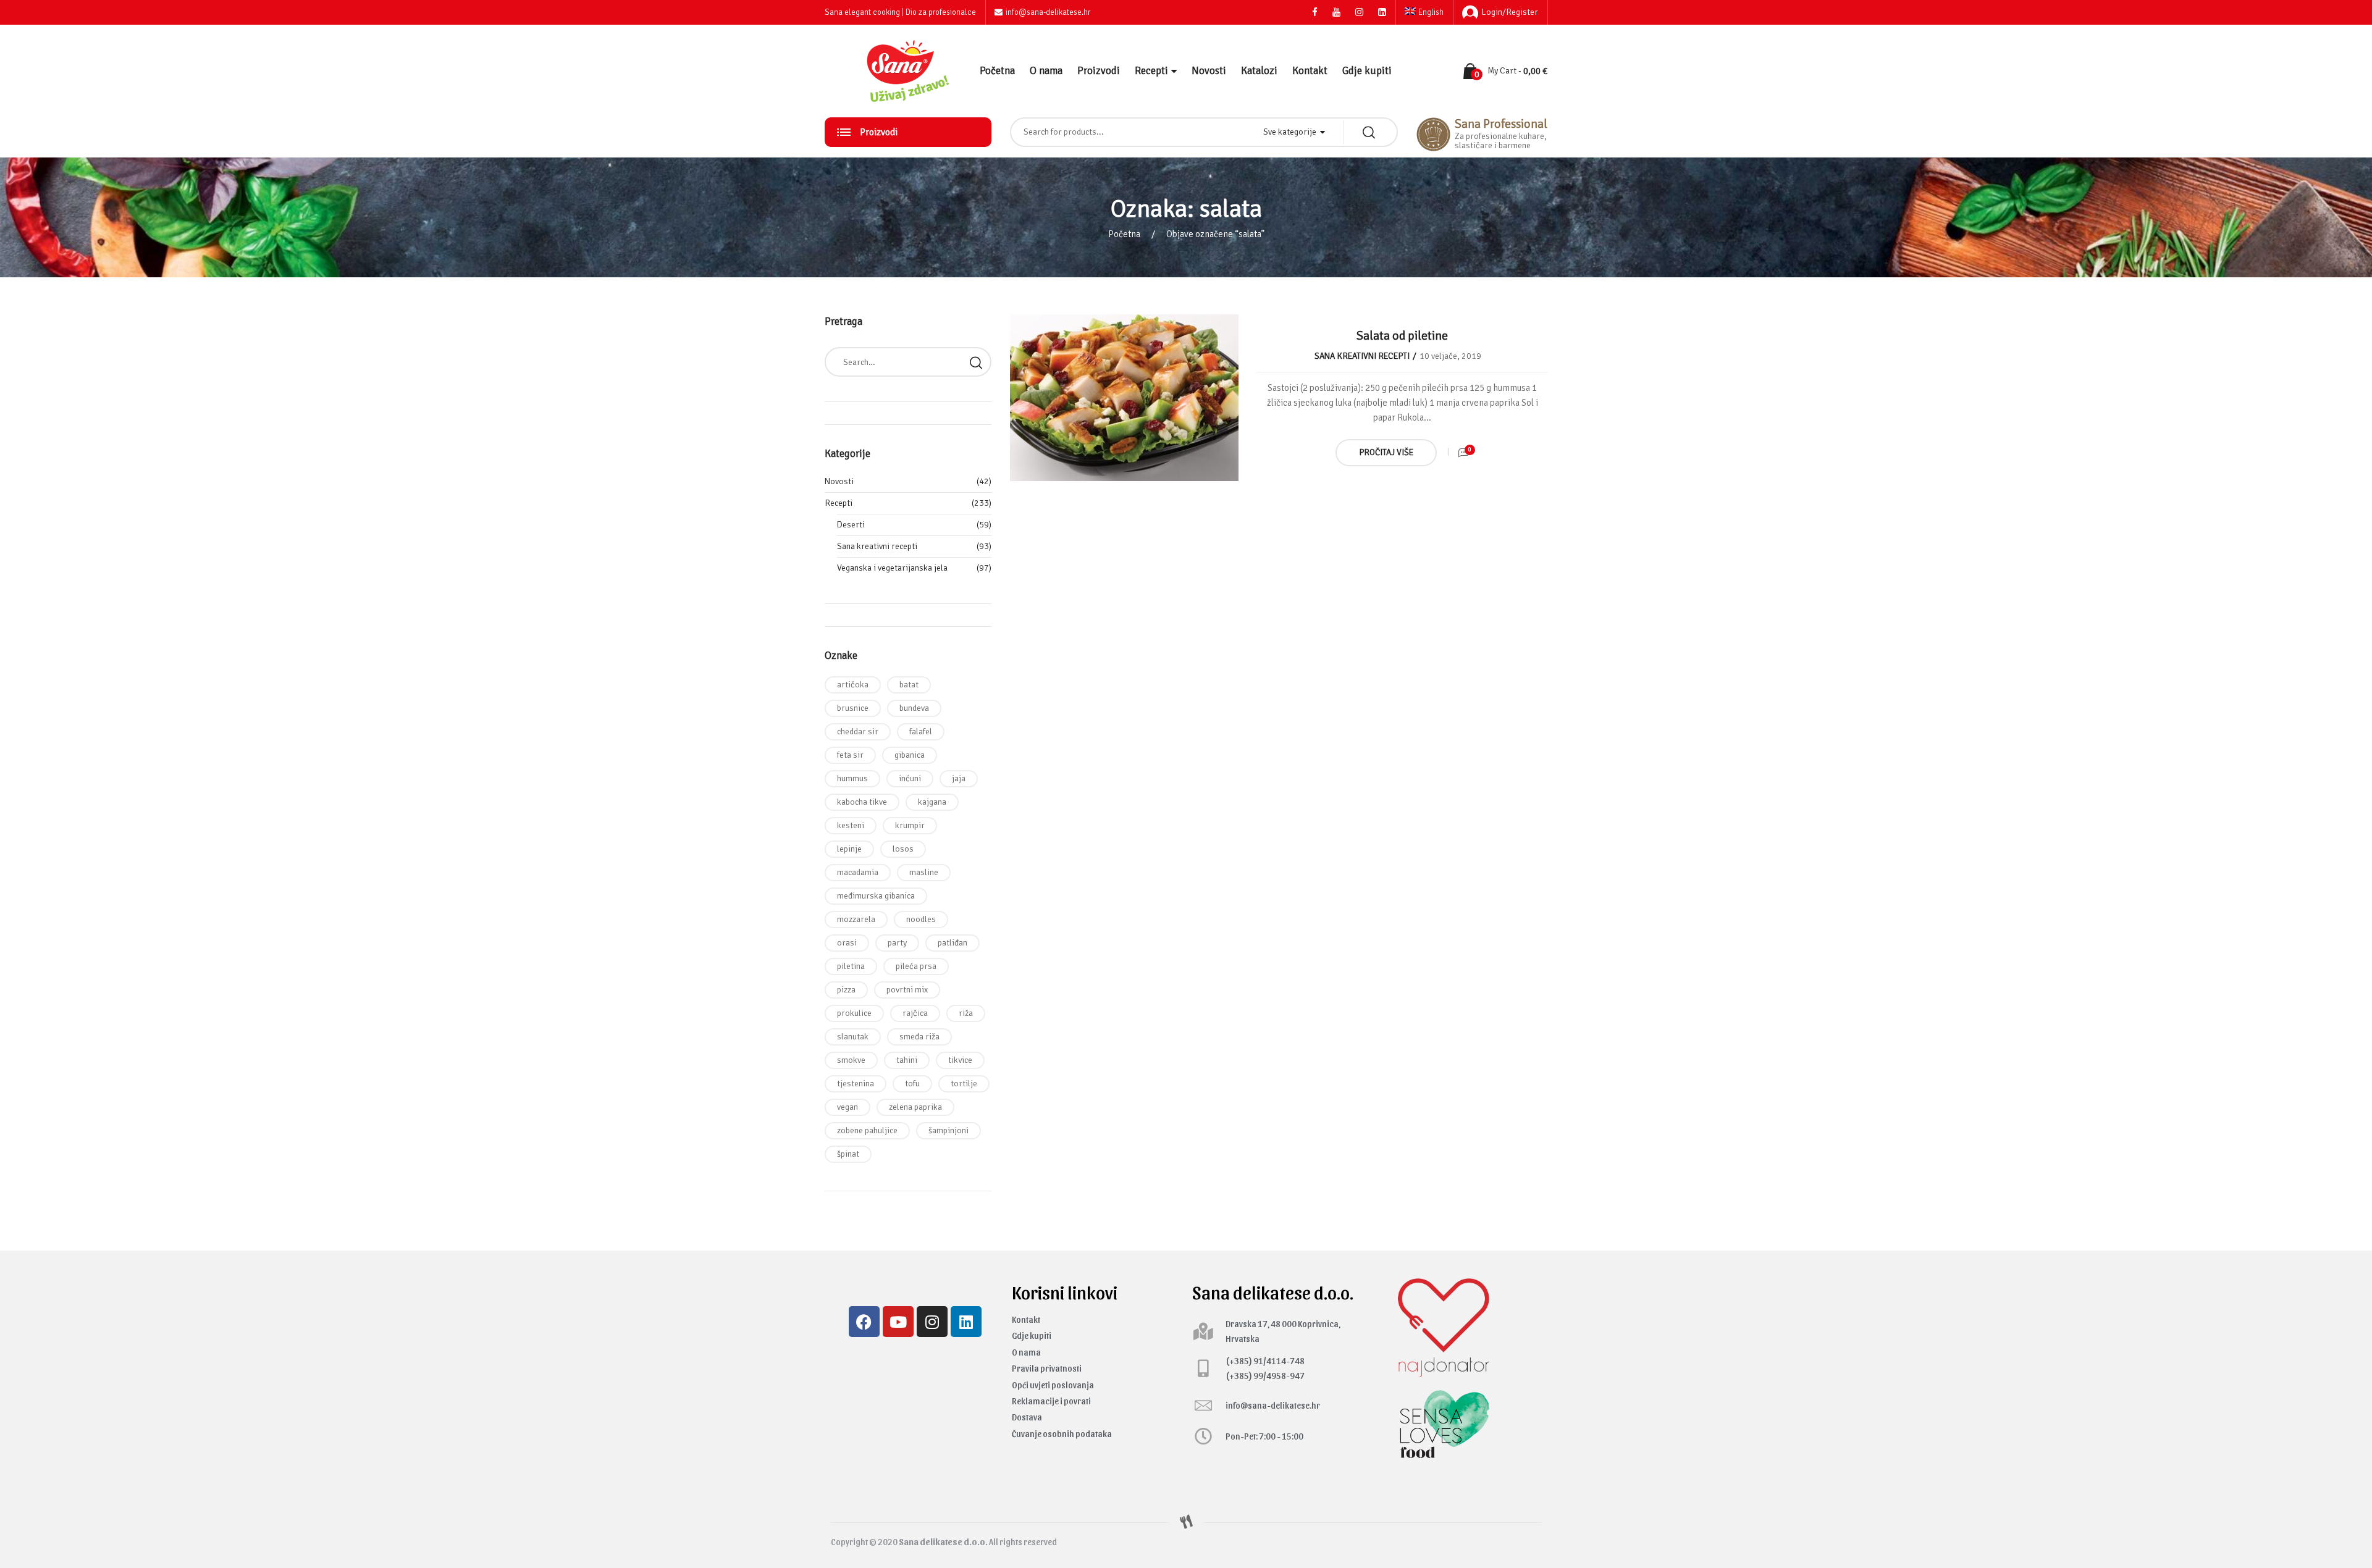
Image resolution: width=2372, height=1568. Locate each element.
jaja (959, 778)
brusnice (853, 708)
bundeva (914, 708)
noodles (921, 919)
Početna (997, 71)
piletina (851, 966)
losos (903, 849)
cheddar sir (858, 732)
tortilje (964, 1084)
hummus (852, 778)
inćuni (910, 778)
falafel (921, 732)
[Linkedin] (966, 1322)
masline (924, 872)
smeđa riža (919, 1037)
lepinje (849, 849)
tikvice (960, 1060)
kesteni (851, 825)
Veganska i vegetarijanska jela (892, 568)
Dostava (1027, 1417)
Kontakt (1310, 71)
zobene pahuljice (867, 1130)
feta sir (850, 755)
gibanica (910, 755)
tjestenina (856, 1084)
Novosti (1209, 71)
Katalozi (1259, 71)
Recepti (1151, 71)
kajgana (932, 802)
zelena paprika (915, 1107)
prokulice (854, 1013)
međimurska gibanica (876, 896)
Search (976, 362)
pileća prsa (916, 966)
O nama (1046, 71)
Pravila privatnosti (1047, 1368)
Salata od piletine (1402, 336)
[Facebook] (864, 1322)
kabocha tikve (862, 802)
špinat (848, 1154)
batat (909, 685)
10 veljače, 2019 (1450, 356)
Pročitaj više (1386, 452)
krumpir (910, 825)
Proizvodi (1099, 71)
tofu (912, 1084)
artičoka (853, 685)
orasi (847, 943)
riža (966, 1013)
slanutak (853, 1037)
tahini (907, 1060)
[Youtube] (898, 1322)
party (897, 943)
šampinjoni (948, 1130)
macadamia (858, 872)
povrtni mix (907, 990)
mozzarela (856, 919)
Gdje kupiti (1367, 71)
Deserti (851, 525)
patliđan (953, 943)
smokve (851, 1060)
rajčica (915, 1013)
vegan (847, 1107)
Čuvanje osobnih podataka (1062, 1434)
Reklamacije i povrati (1051, 1401)
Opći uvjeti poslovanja (1053, 1385)
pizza (846, 990)
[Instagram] (932, 1322)
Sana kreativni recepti (1362, 356)
